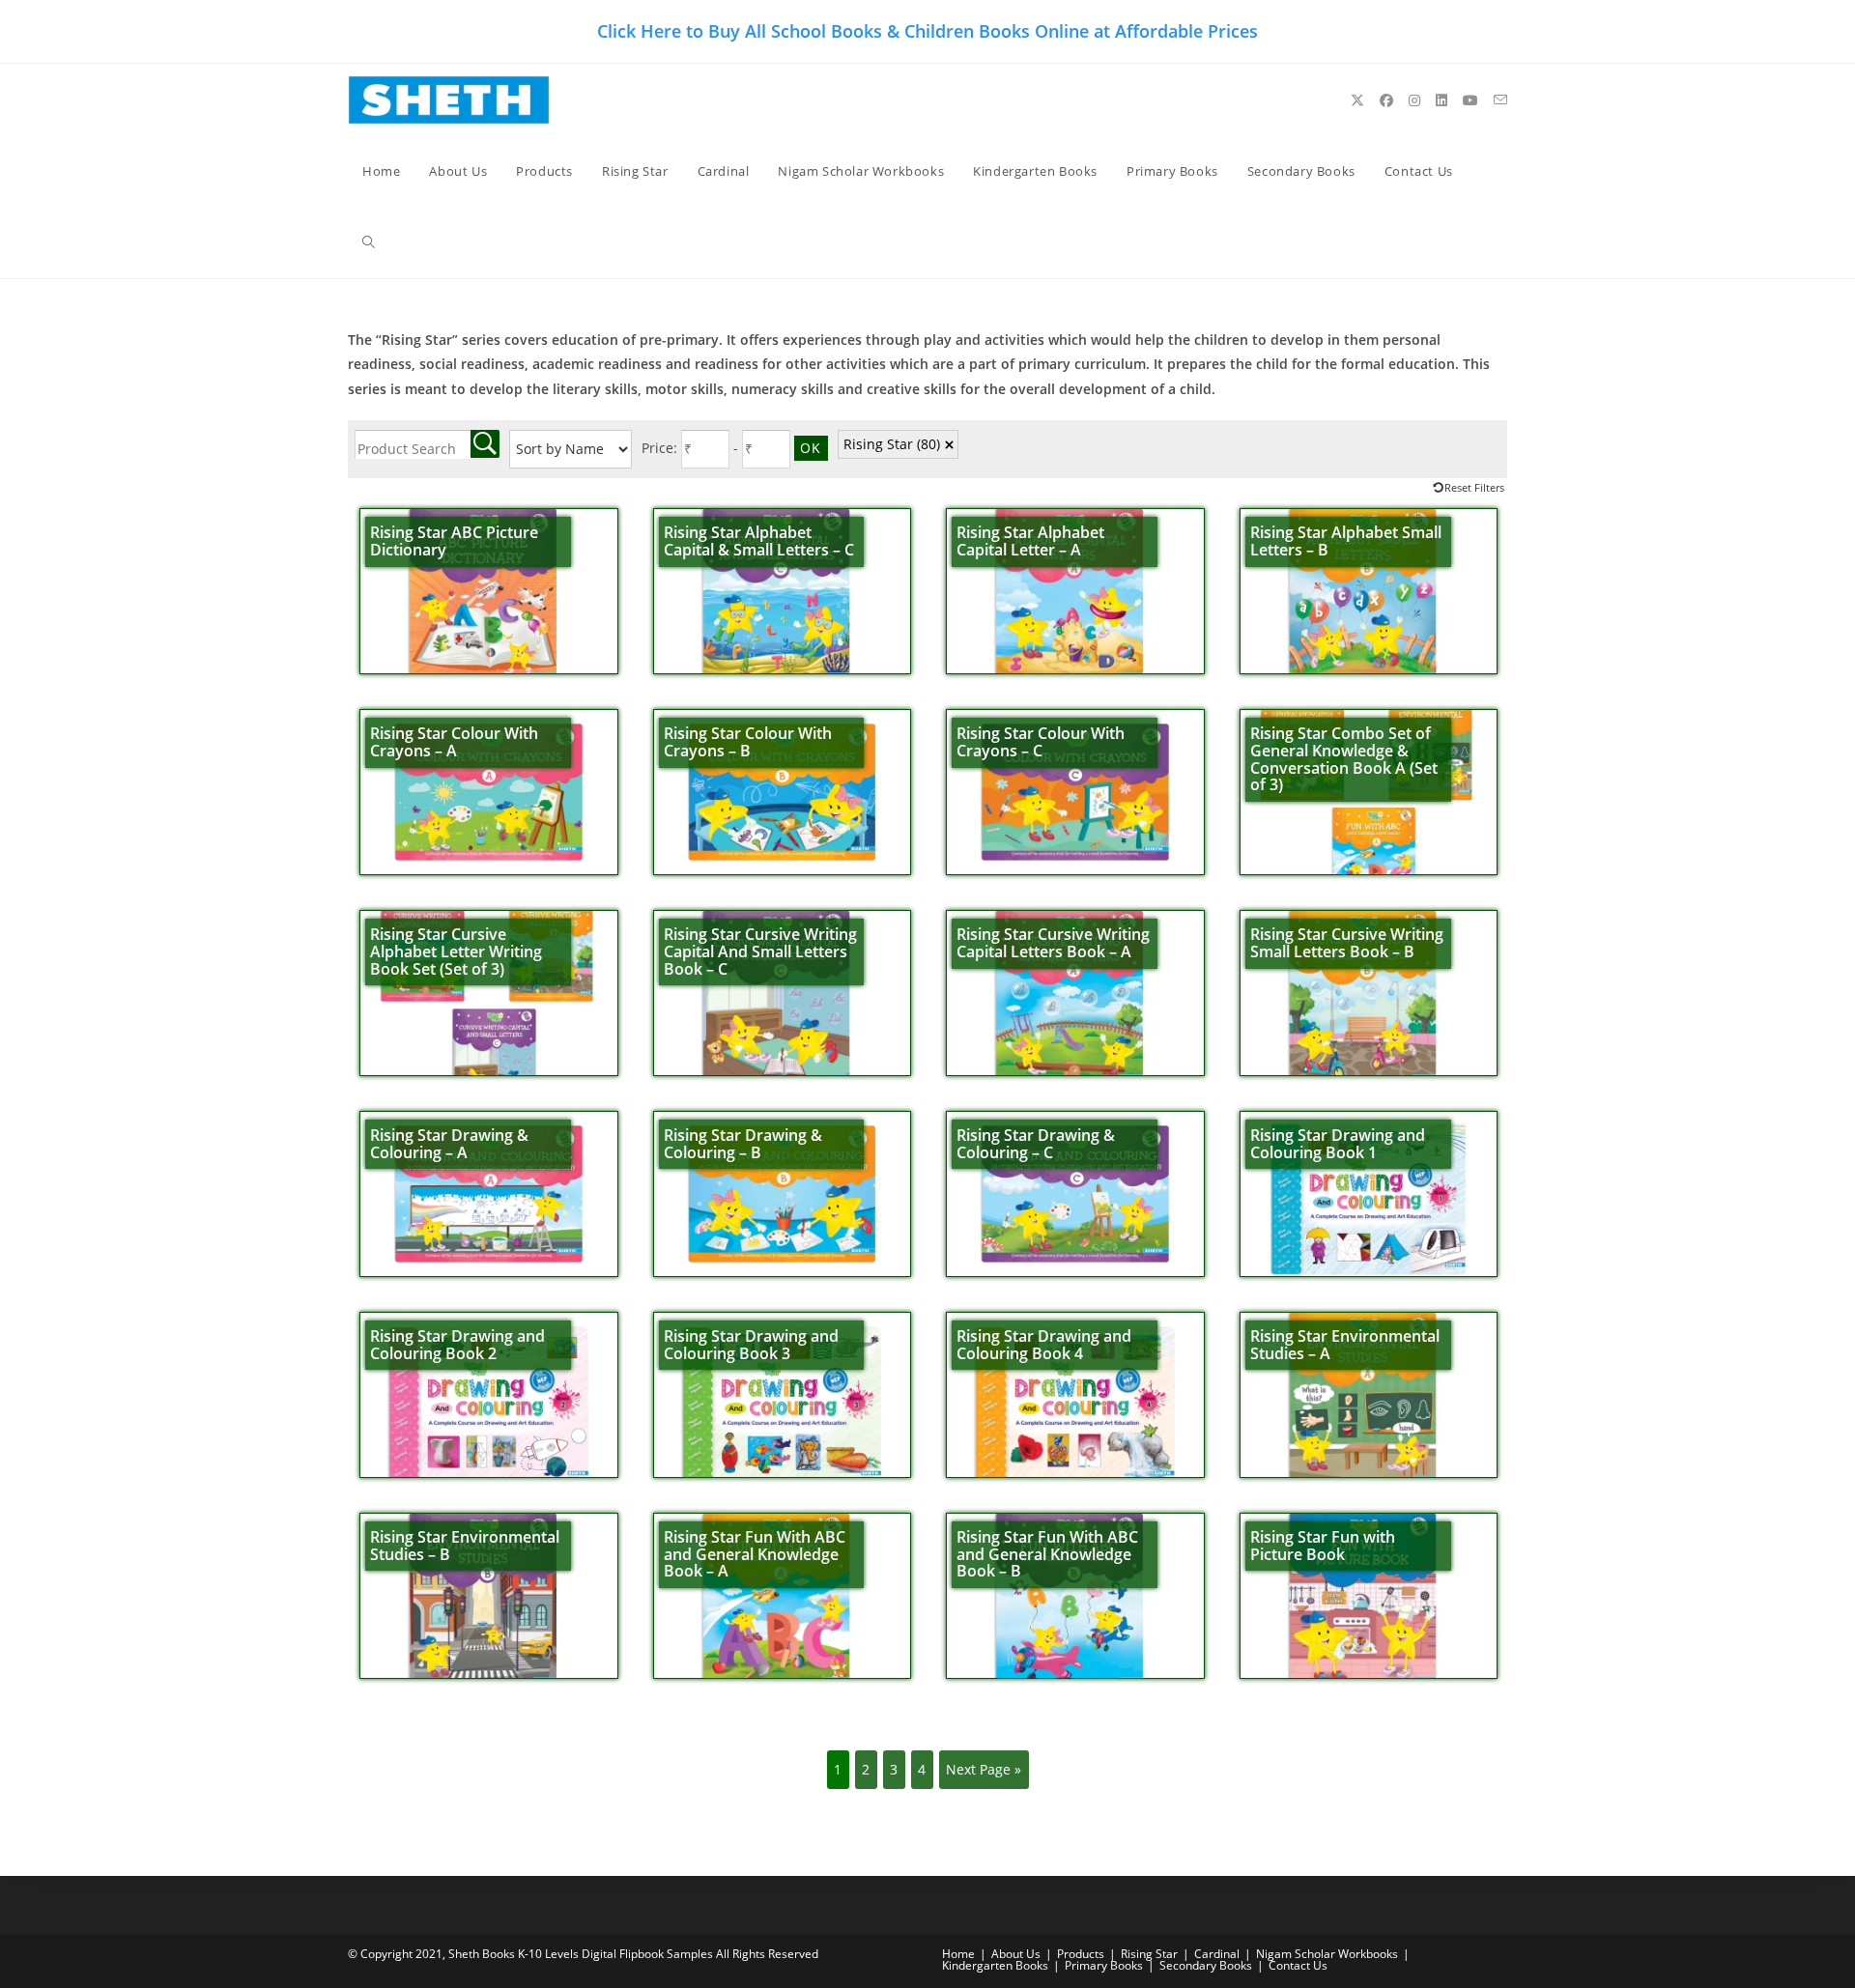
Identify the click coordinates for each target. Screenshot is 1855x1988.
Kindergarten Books (995, 1965)
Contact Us (1298, 1965)
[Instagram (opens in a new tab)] (1414, 100)
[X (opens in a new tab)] (1357, 100)
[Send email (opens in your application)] (1500, 100)
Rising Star (892, 444)
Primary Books (1104, 1965)
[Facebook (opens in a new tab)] (1386, 100)
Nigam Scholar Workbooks (1327, 1954)
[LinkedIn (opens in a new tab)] (1441, 100)
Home (958, 1954)
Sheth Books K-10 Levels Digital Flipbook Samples (581, 1954)
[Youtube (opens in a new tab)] (1470, 100)
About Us (1016, 1954)
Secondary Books (1206, 1965)
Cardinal (1217, 1954)
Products (1081, 1954)
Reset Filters (1474, 487)
